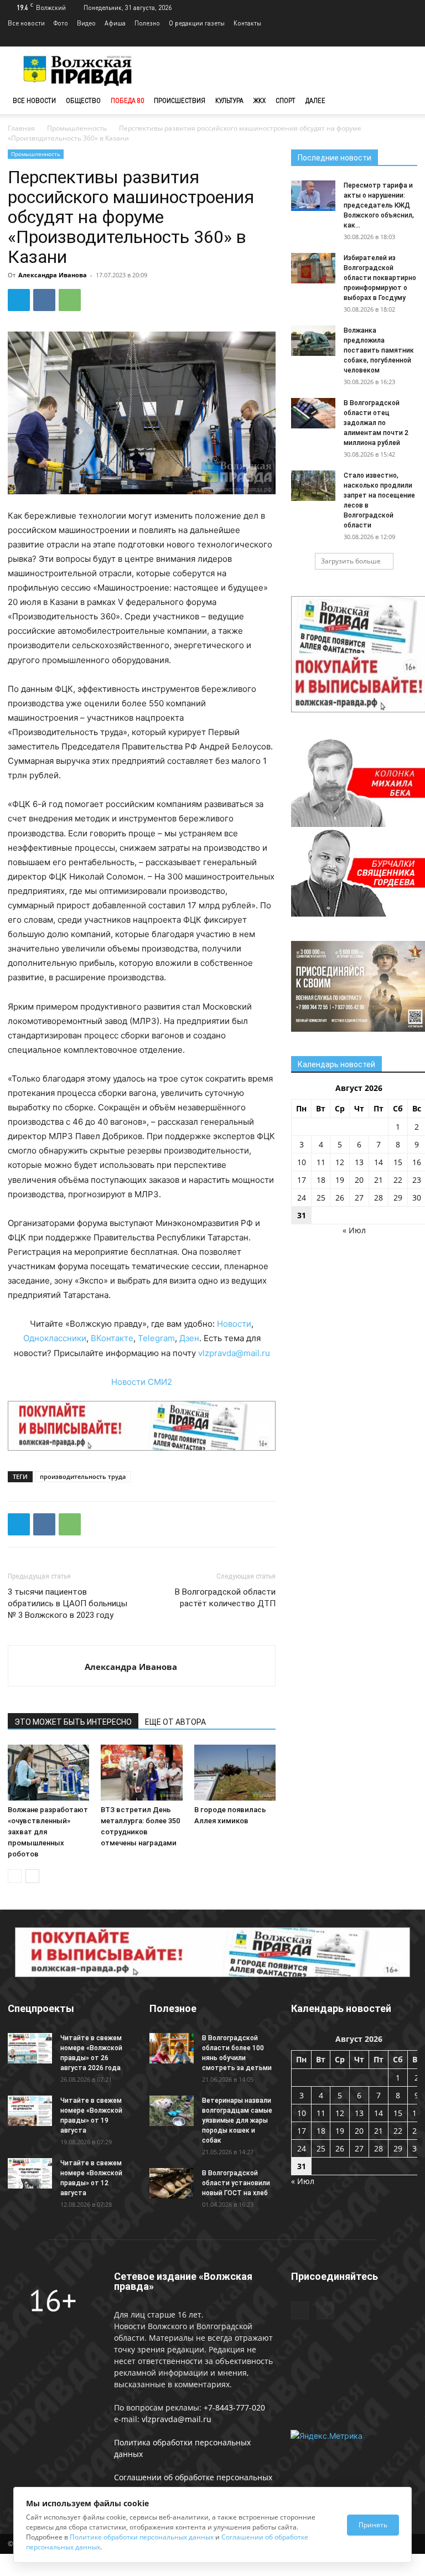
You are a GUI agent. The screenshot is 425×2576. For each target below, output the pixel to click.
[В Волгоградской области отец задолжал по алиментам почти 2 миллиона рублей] (313, 413)
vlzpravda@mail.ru (234, 1353)
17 (302, 1180)
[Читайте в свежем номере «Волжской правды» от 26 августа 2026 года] (30, 2048)
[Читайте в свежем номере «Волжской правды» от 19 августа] (30, 2111)
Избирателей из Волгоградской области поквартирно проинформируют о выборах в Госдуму (380, 278)
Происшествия (180, 100)
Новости (234, 1324)
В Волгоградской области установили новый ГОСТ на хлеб (236, 2183)
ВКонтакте (112, 1338)
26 (340, 1198)
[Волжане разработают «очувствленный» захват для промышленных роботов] (48, 1773)
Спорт (286, 100)
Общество (83, 100)
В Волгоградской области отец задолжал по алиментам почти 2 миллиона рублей (376, 423)
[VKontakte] (409, 39)
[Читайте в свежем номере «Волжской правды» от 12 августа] (30, 2173)
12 (340, 1162)
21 (379, 1180)
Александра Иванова (53, 275)
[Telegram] (391, 39)
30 (417, 1198)
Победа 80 (127, 100)
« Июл (354, 1230)
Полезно (147, 23)
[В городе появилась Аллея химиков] (235, 1773)
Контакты (247, 23)
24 (302, 1198)
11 (321, 1162)
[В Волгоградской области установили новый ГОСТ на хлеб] (172, 2183)
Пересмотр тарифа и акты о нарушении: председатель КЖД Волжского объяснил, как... (379, 205)
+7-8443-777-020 (234, 2407)
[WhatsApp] (70, 300)
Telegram (156, 1338)
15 (398, 1162)
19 (340, 1180)
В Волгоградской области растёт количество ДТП (225, 1598)
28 (379, 1198)
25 (321, 1198)
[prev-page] (15, 1876)
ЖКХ (260, 100)
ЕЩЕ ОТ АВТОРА (175, 1722)
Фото (61, 23)
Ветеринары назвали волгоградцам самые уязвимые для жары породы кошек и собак (237, 2120)
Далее (315, 100)
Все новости (26, 23)
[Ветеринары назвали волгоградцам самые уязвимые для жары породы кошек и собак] (172, 2111)
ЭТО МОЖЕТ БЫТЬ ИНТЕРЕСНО (73, 1722)
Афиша (115, 23)
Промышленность (77, 128)
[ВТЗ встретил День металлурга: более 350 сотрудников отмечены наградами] (141, 1773)
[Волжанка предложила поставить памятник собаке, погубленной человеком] (313, 341)
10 (302, 1162)
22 (398, 1180)
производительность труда (83, 1476)
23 (417, 1180)
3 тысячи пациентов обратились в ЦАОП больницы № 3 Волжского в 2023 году (68, 1603)
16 (417, 1162)
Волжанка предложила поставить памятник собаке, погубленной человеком (379, 350)
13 (359, 1162)
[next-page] (32, 1876)
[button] (404, 101)
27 (359, 1198)
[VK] (44, 300)
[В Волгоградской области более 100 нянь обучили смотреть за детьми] (172, 2048)
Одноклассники (55, 1338)
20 (359, 1180)
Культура (229, 100)
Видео (86, 23)
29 (398, 1198)
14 (379, 1162)
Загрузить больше (351, 561)
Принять (373, 2525)
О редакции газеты (197, 23)
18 (321, 1180)
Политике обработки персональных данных (142, 2537)
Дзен (189, 1338)
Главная (21, 128)
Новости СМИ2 (142, 1382)
